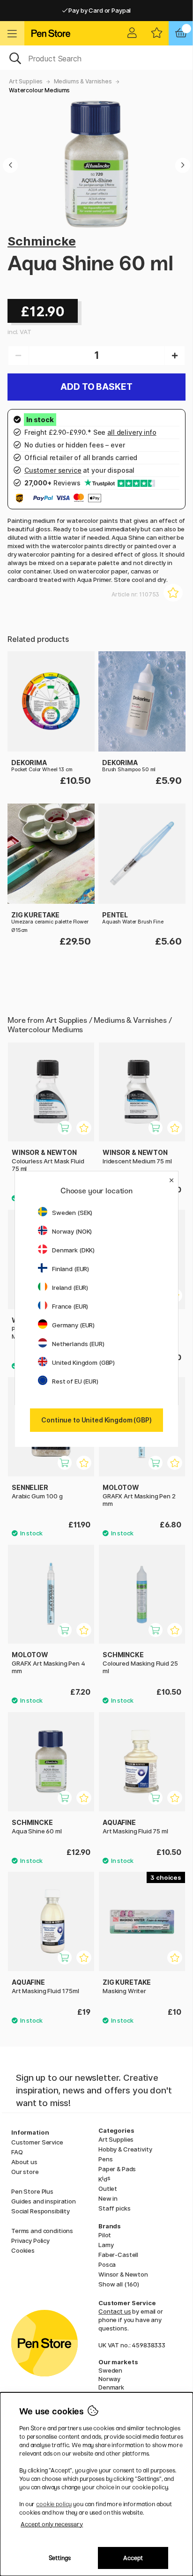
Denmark (111, 2387)
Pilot (105, 2235)
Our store (25, 2172)
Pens (105, 2159)
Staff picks (114, 2208)
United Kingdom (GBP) (83, 1362)
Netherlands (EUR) (78, 1344)
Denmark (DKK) (73, 1250)
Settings (60, 2558)
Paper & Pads (117, 2169)
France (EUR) (70, 1306)
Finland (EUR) (71, 1269)
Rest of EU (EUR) (75, 1381)
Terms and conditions (42, 2231)
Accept (133, 2558)
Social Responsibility (41, 2211)
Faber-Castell (118, 2255)
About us (24, 2162)
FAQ (17, 2152)
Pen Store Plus (32, 2191)
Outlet (108, 2189)
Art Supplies (26, 81)
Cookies (23, 2250)
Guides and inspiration (44, 2201)
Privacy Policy (30, 2241)
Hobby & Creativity (125, 2149)
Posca (107, 2264)
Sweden (110, 2370)
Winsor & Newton (123, 2274)
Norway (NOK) (72, 1231)
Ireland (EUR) (70, 1288)
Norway (109, 2379)
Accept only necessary (52, 2524)
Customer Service (37, 2142)
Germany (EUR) (73, 1325)
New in (108, 2198)
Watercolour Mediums (39, 90)
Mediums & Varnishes (83, 81)
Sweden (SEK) (72, 1213)
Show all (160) (119, 2284)
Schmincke (42, 241)
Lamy (106, 2245)
